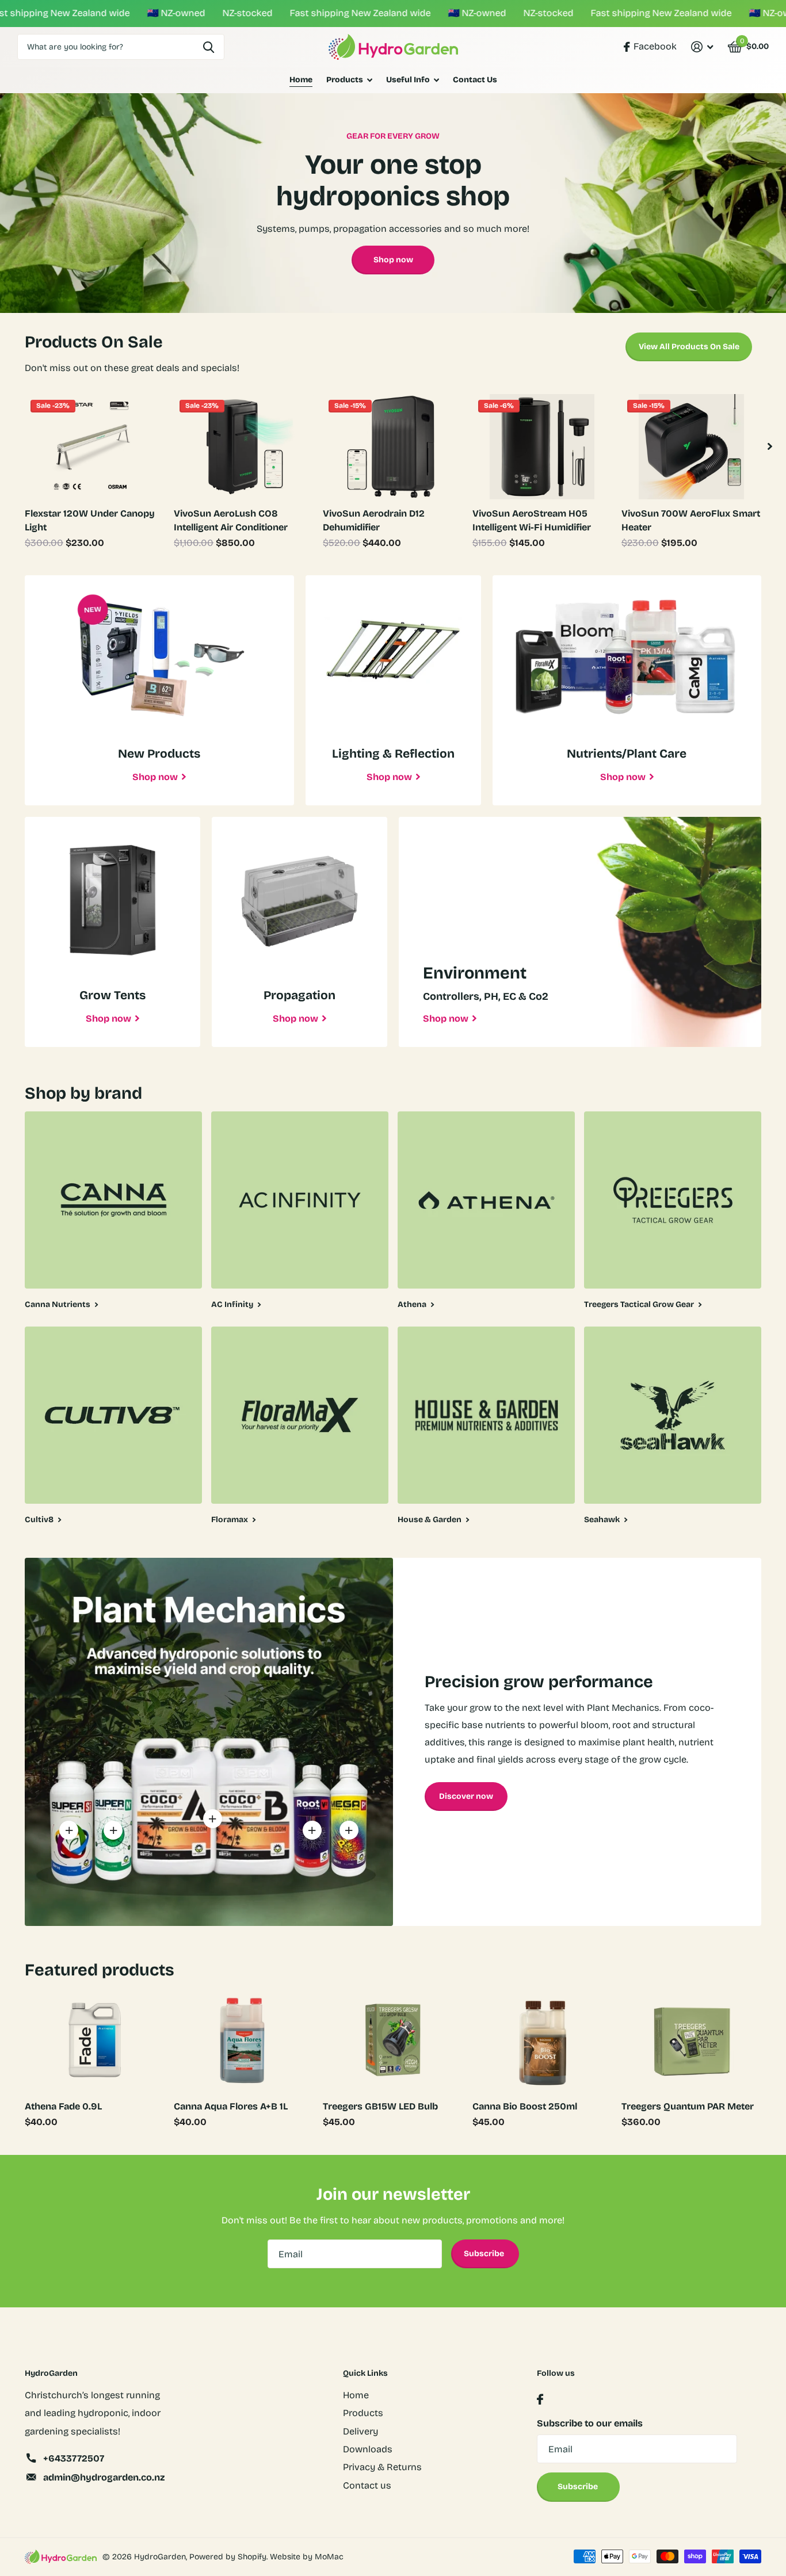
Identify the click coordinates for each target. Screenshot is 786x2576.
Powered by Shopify (228, 2557)
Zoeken (209, 47)
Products (345, 80)
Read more (69, 1830)
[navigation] (770, 446)
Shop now (393, 260)
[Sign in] (702, 47)
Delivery (360, 2431)
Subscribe (485, 2254)
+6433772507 (74, 2458)
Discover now (466, 1796)
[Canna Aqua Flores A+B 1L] (244, 2040)
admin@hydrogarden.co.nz (104, 2477)
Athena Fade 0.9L (63, 2106)
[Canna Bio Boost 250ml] (542, 2040)
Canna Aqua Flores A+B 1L (231, 2106)
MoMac (329, 2557)
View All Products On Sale (689, 347)
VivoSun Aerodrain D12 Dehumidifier (374, 520)
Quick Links (365, 2373)
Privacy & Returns (382, 2467)
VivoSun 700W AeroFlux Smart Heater (691, 520)
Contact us (367, 2485)
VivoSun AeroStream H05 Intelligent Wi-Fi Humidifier (532, 520)
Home (301, 80)
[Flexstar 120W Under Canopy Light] (95, 446)
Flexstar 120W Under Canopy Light (90, 520)
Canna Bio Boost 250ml (525, 2106)
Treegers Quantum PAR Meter (688, 2106)
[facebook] (540, 2400)
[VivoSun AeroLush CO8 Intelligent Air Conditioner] (244, 446)
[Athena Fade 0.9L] (95, 2040)
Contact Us (475, 80)
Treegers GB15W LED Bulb (380, 2106)
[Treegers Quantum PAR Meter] (691, 2040)
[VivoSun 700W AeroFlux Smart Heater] (691, 446)
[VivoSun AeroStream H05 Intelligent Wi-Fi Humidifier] (542, 446)
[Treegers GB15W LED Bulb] (393, 2040)
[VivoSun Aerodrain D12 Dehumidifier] (393, 446)
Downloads (368, 2449)
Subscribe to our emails (590, 2423)
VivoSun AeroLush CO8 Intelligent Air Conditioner (231, 520)
